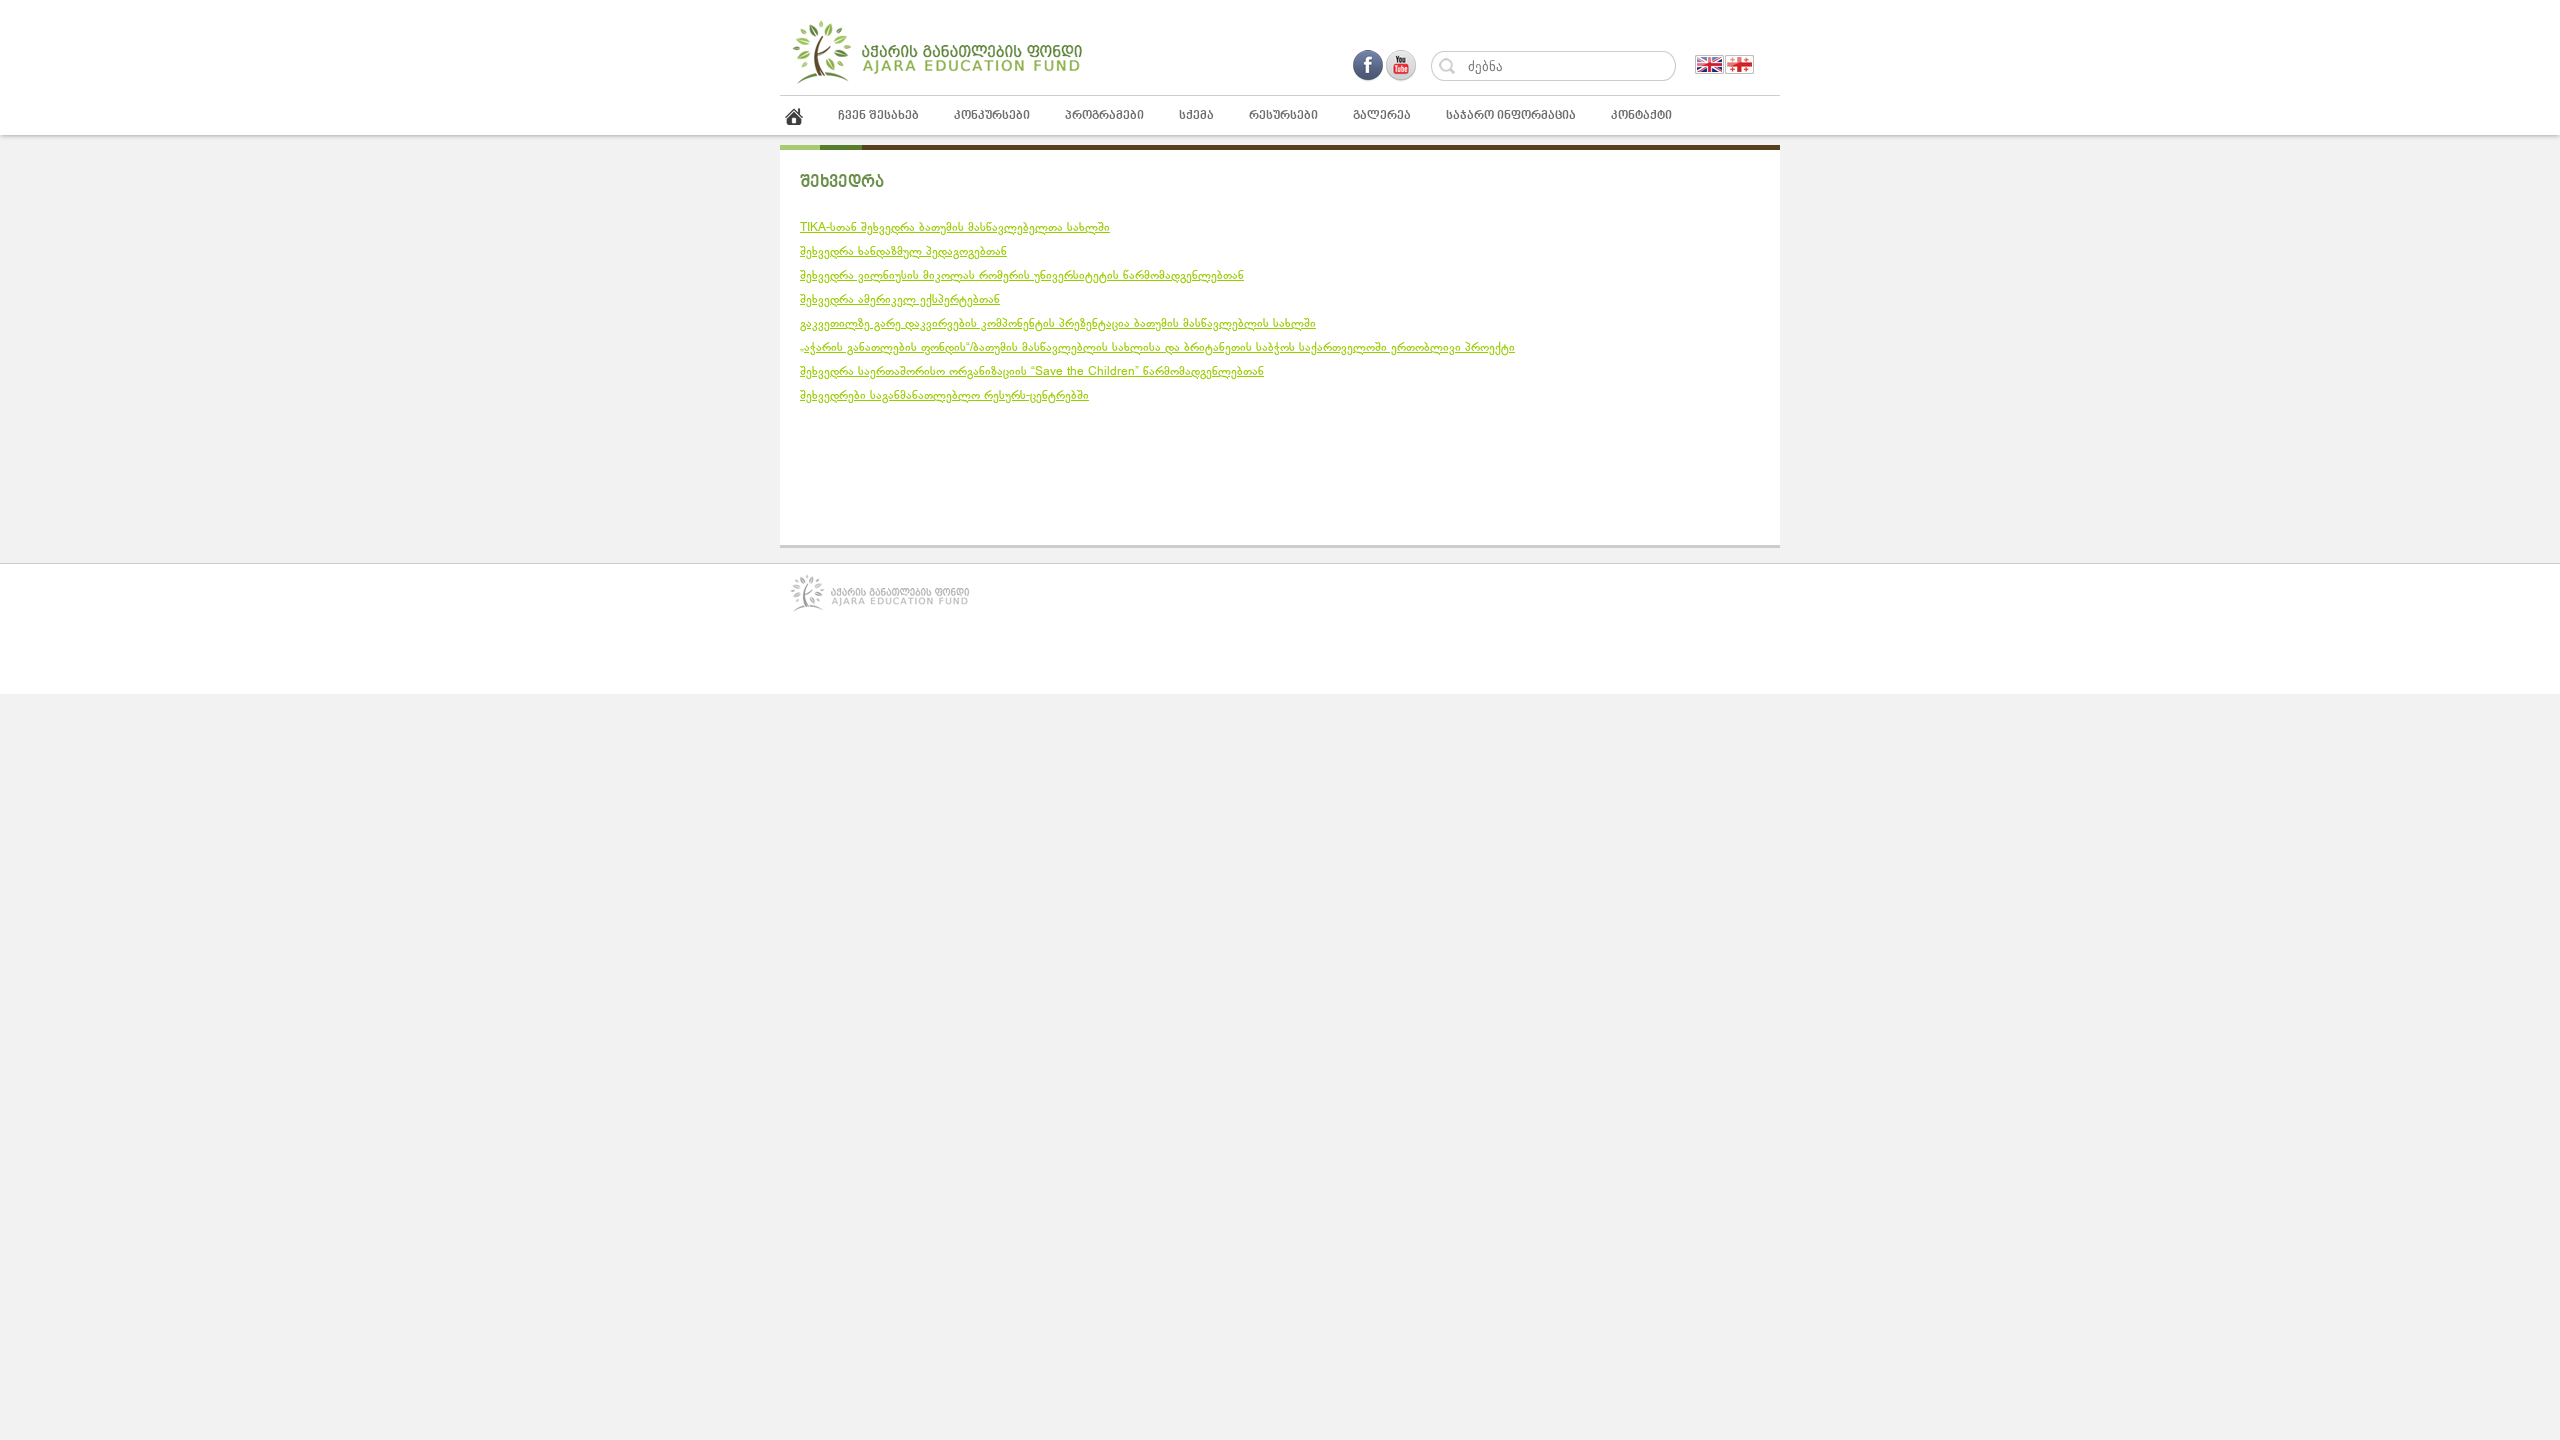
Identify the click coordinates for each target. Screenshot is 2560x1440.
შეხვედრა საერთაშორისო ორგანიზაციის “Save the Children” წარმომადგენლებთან (1032, 372)
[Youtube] (1400, 66)
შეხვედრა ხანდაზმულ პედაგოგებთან (903, 252)
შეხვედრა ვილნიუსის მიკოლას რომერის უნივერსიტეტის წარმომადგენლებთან (1022, 276)
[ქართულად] (1740, 65)
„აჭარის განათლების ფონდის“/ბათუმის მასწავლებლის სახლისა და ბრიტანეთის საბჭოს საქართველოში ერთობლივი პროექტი (1157, 348)
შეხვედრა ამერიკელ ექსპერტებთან (900, 300)
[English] (1710, 65)
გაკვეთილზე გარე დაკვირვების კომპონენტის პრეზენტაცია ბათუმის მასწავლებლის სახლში (1058, 324)
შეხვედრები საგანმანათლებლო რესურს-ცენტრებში (944, 396)
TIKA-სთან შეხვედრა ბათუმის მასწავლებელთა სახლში (955, 228)
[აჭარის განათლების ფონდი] (937, 82)
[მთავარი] (806, 116)
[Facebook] (1368, 66)
